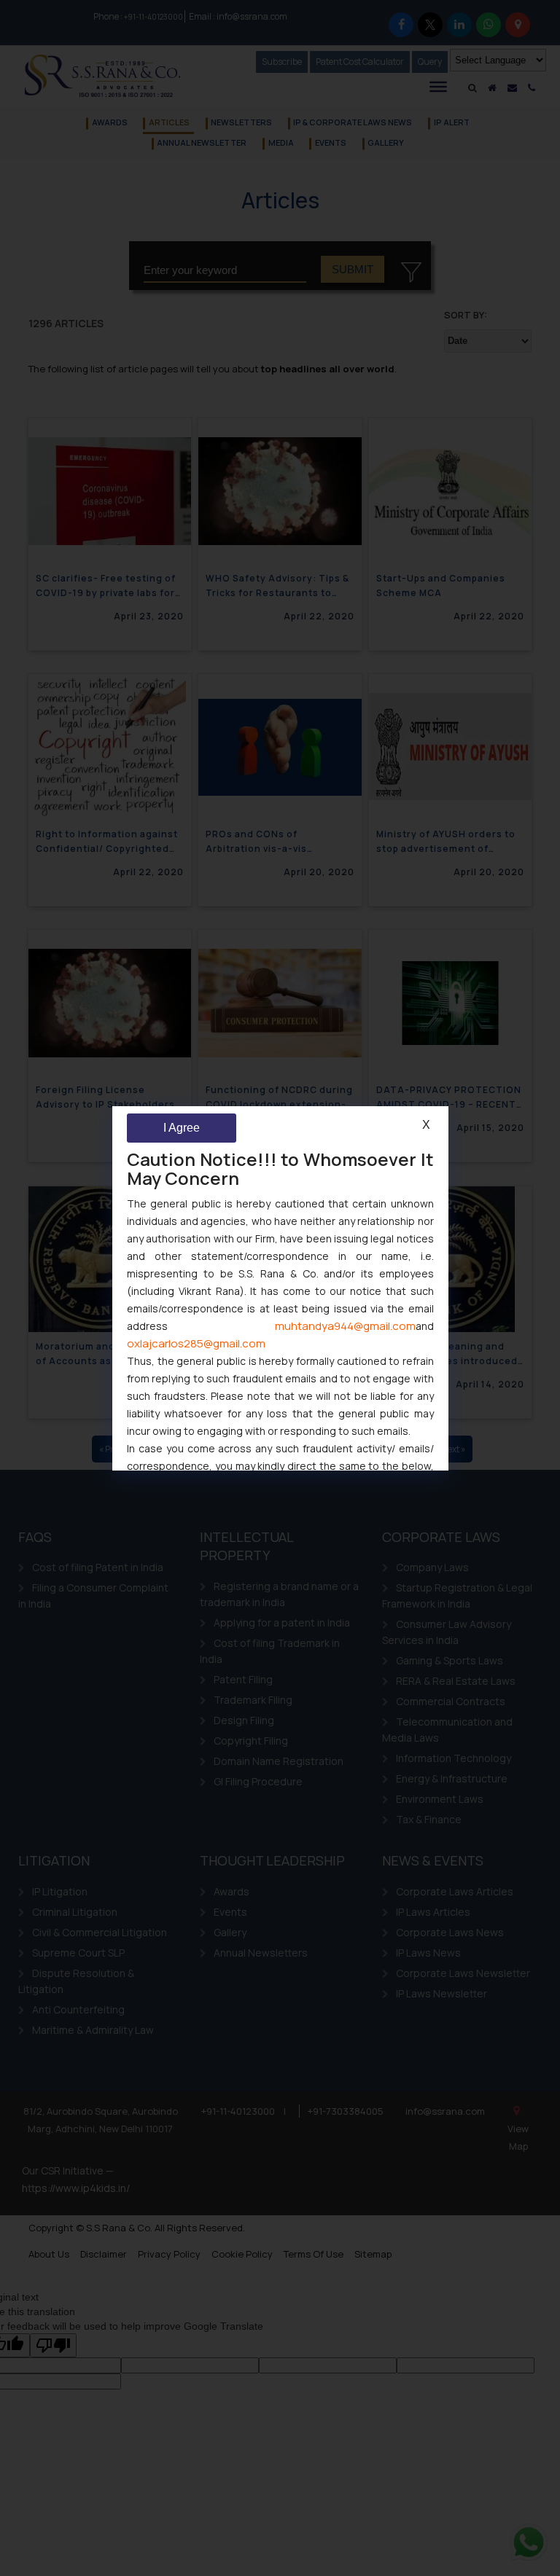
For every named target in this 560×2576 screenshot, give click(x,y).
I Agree (182, 1128)
